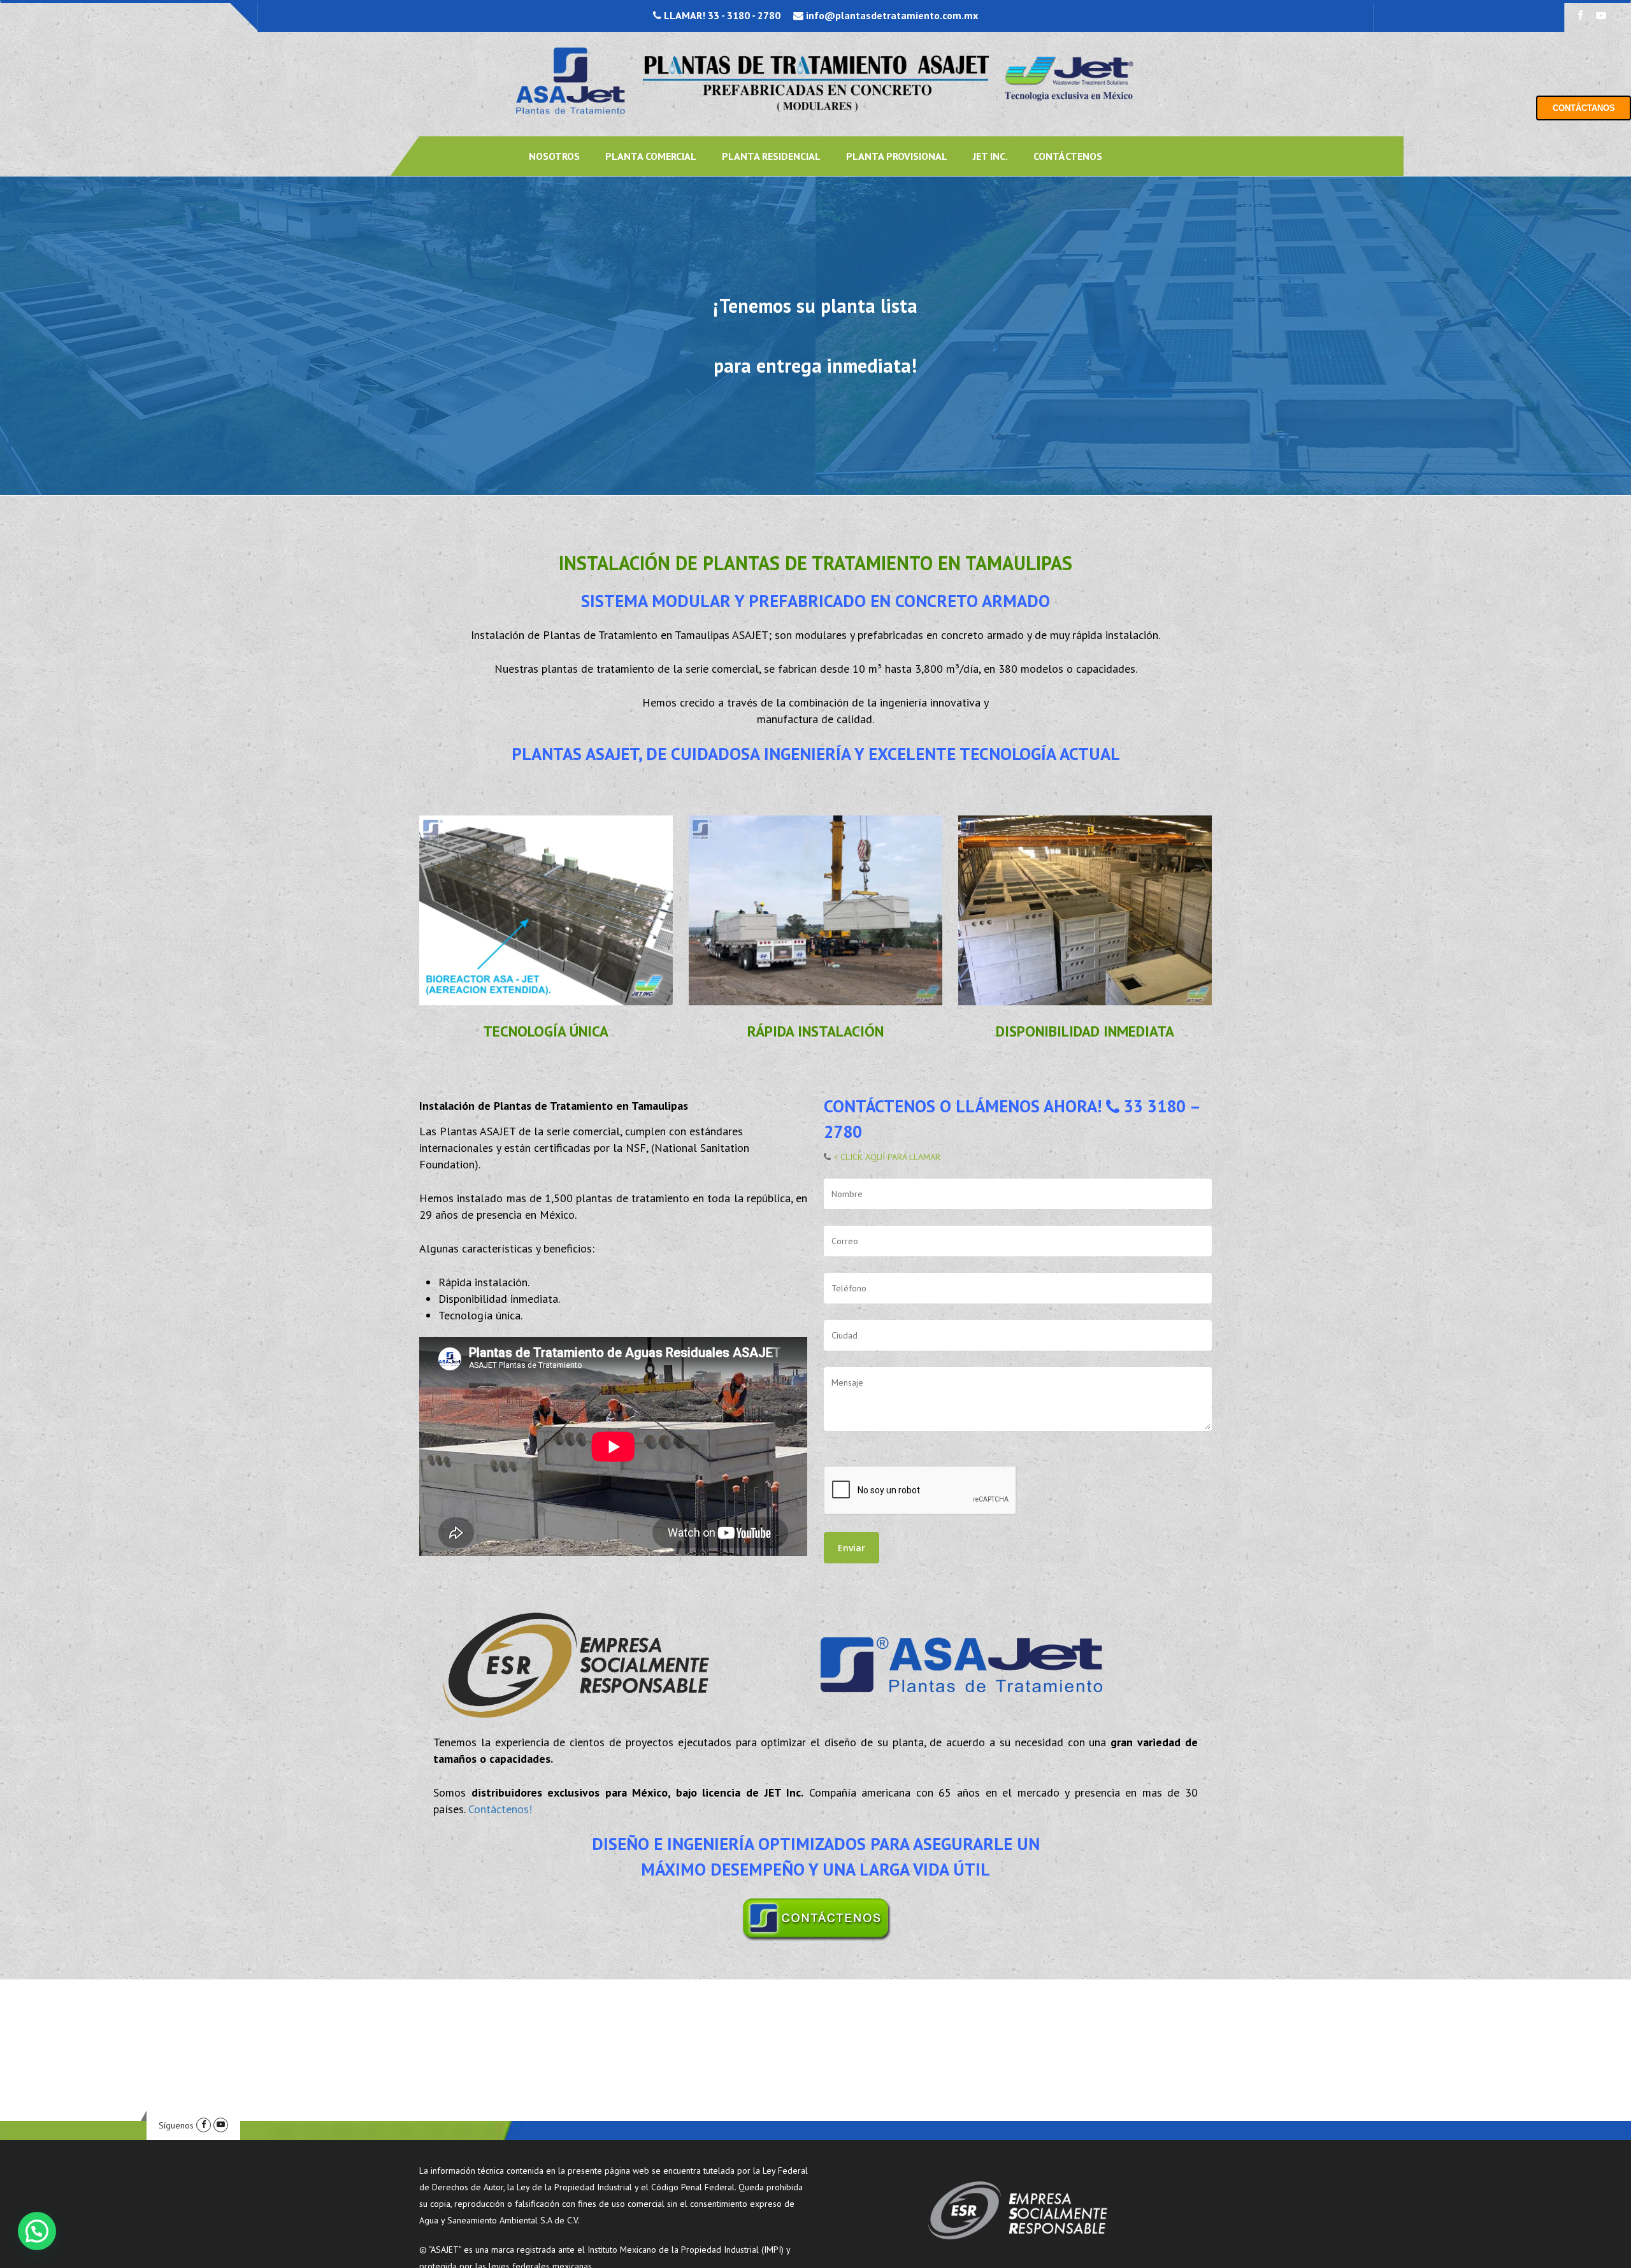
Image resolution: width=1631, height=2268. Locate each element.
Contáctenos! (500, 1809)
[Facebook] (204, 2125)
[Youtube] (221, 2125)
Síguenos (176, 2125)
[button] (37, 2231)
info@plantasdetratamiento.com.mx (891, 15)
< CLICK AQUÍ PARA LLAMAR (886, 1157)
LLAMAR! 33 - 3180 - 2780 (721, 15)
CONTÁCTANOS (1584, 108)
